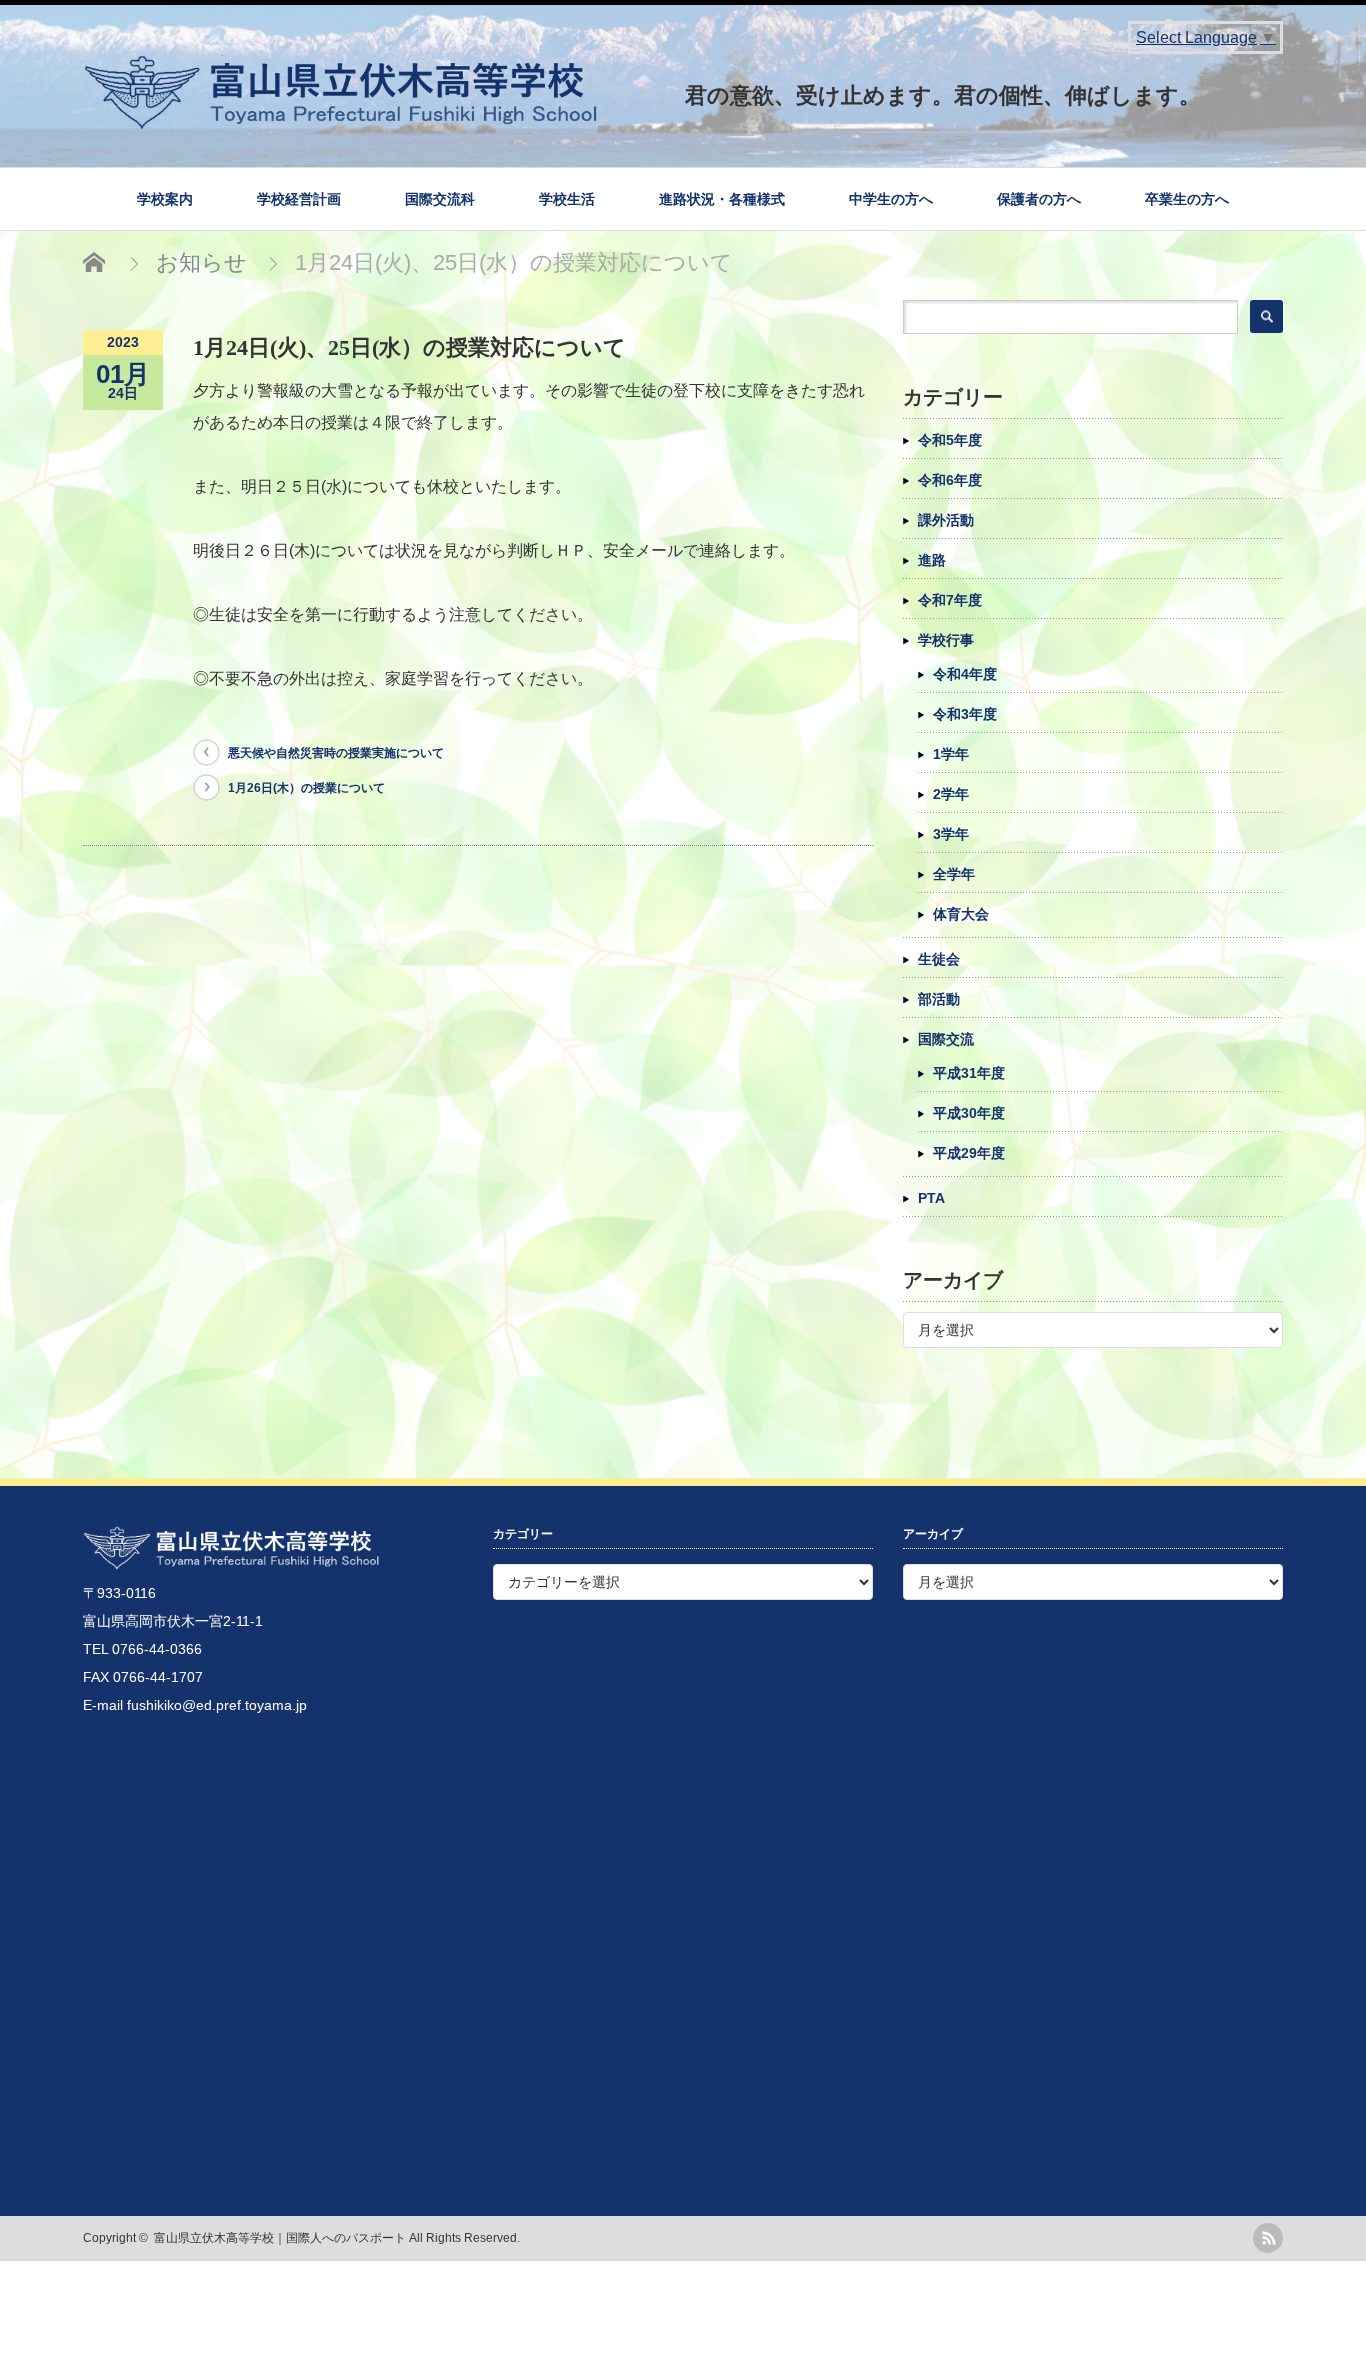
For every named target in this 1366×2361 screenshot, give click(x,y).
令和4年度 (965, 674)
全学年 (954, 874)
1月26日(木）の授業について (306, 788)
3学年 (951, 834)
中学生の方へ (891, 199)
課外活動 (946, 520)
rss (1268, 2238)
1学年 (951, 754)
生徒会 (939, 959)
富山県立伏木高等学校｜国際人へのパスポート (280, 2238)
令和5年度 (950, 440)
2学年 (951, 794)
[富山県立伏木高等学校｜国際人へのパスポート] (683, 85)
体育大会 (961, 914)
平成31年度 (969, 1073)
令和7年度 (950, 600)
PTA (931, 1198)
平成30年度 (969, 1113)
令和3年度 (965, 714)
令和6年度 (950, 480)
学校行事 (946, 640)
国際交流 (946, 1039)
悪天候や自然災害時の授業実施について (336, 753)
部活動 (939, 999)
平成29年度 (969, 1153)
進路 (932, 560)
